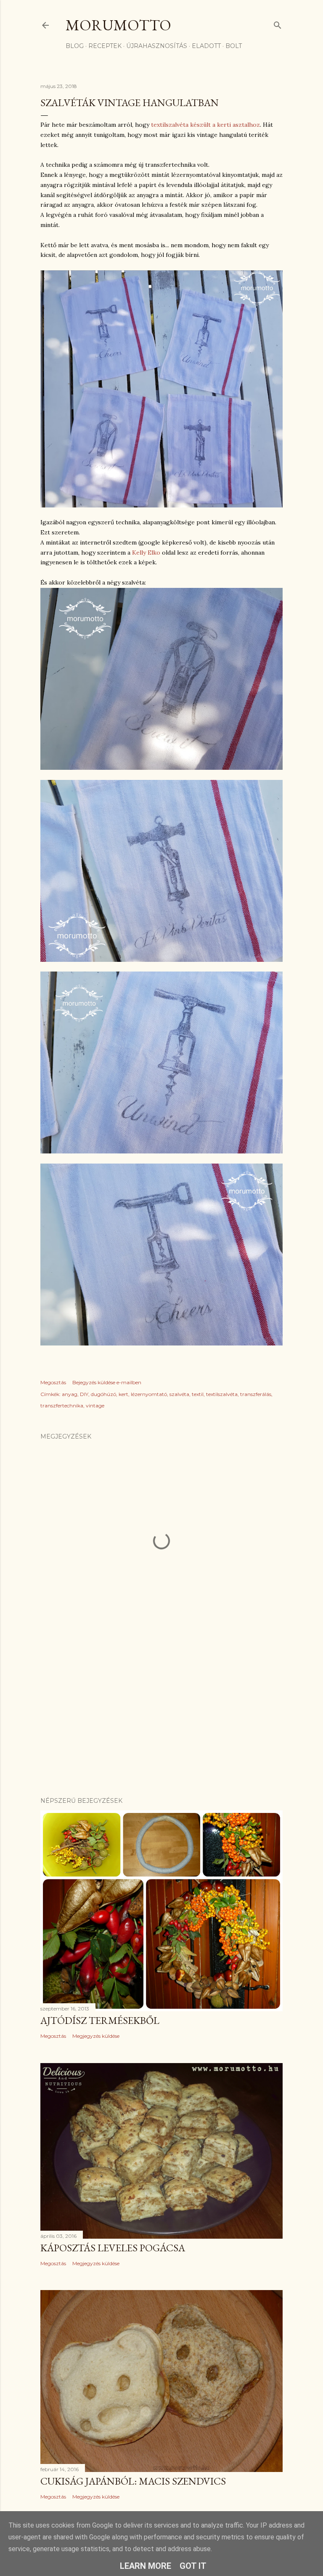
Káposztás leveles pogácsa (113, 2248)
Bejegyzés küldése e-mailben (107, 1382)
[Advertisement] (161, 1717)
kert (123, 1394)
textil (198, 1394)
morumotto (118, 25)
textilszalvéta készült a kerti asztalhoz (205, 125)
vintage (95, 1405)
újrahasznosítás (157, 46)
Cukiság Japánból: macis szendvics (133, 2481)
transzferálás (256, 1394)
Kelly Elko (146, 553)
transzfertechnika (62, 1405)
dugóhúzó (103, 1394)
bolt (234, 46)
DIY (84, 1394)
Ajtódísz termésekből (100, 2020)
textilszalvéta (222, 1394)
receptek (105, 46)
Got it (193, 2566)
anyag (70, 1394)
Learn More (146, 2566)
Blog (75, 46)
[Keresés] (278, 23)
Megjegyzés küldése (96, 2036)
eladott (206, 46)
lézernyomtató (149, 1394)
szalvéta (179, 1394)
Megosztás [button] (53, 1382)
